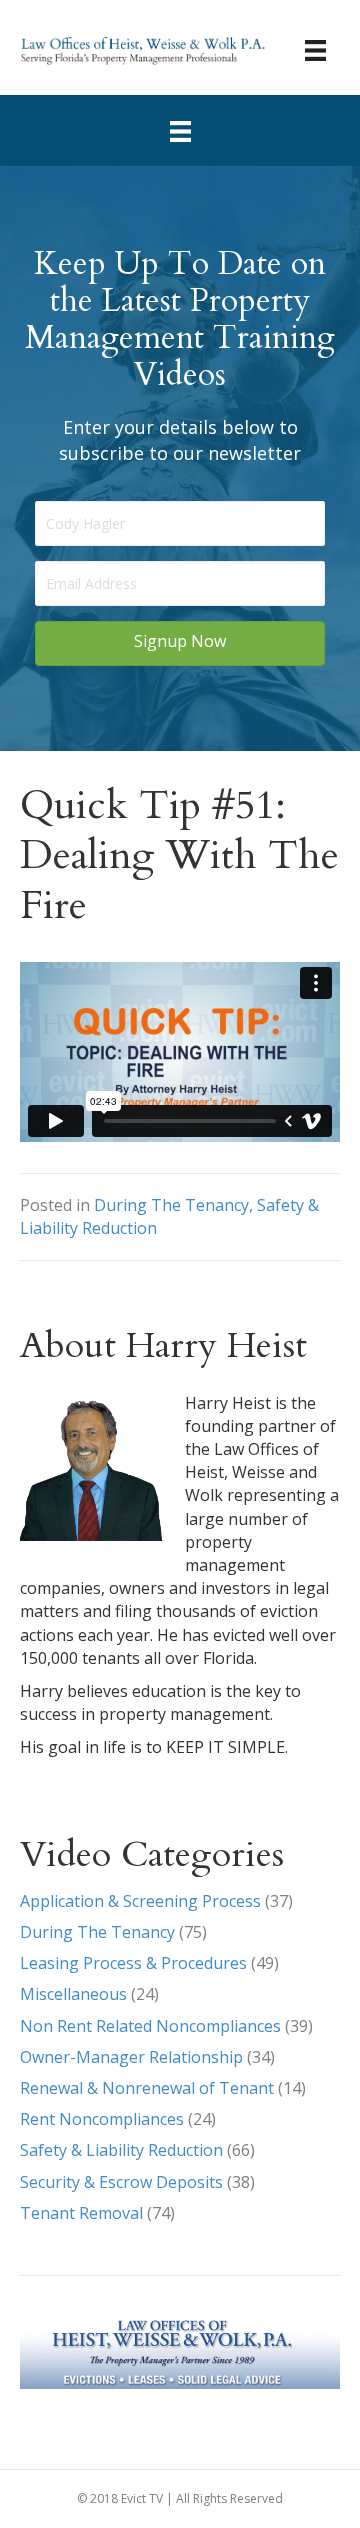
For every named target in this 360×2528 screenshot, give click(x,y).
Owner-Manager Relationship (131, 2057)
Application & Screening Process (140, 1901)
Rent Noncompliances (102, 2119)
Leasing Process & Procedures (133, 1963)
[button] (180, 643)
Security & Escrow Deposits (121, 2182)
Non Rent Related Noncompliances (150, 2026)
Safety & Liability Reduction (121, 2150)
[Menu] (315, 50)
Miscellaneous (73, 1994)
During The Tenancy (171, 1205)
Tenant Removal (81, 2213)
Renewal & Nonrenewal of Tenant (147, 2088)
